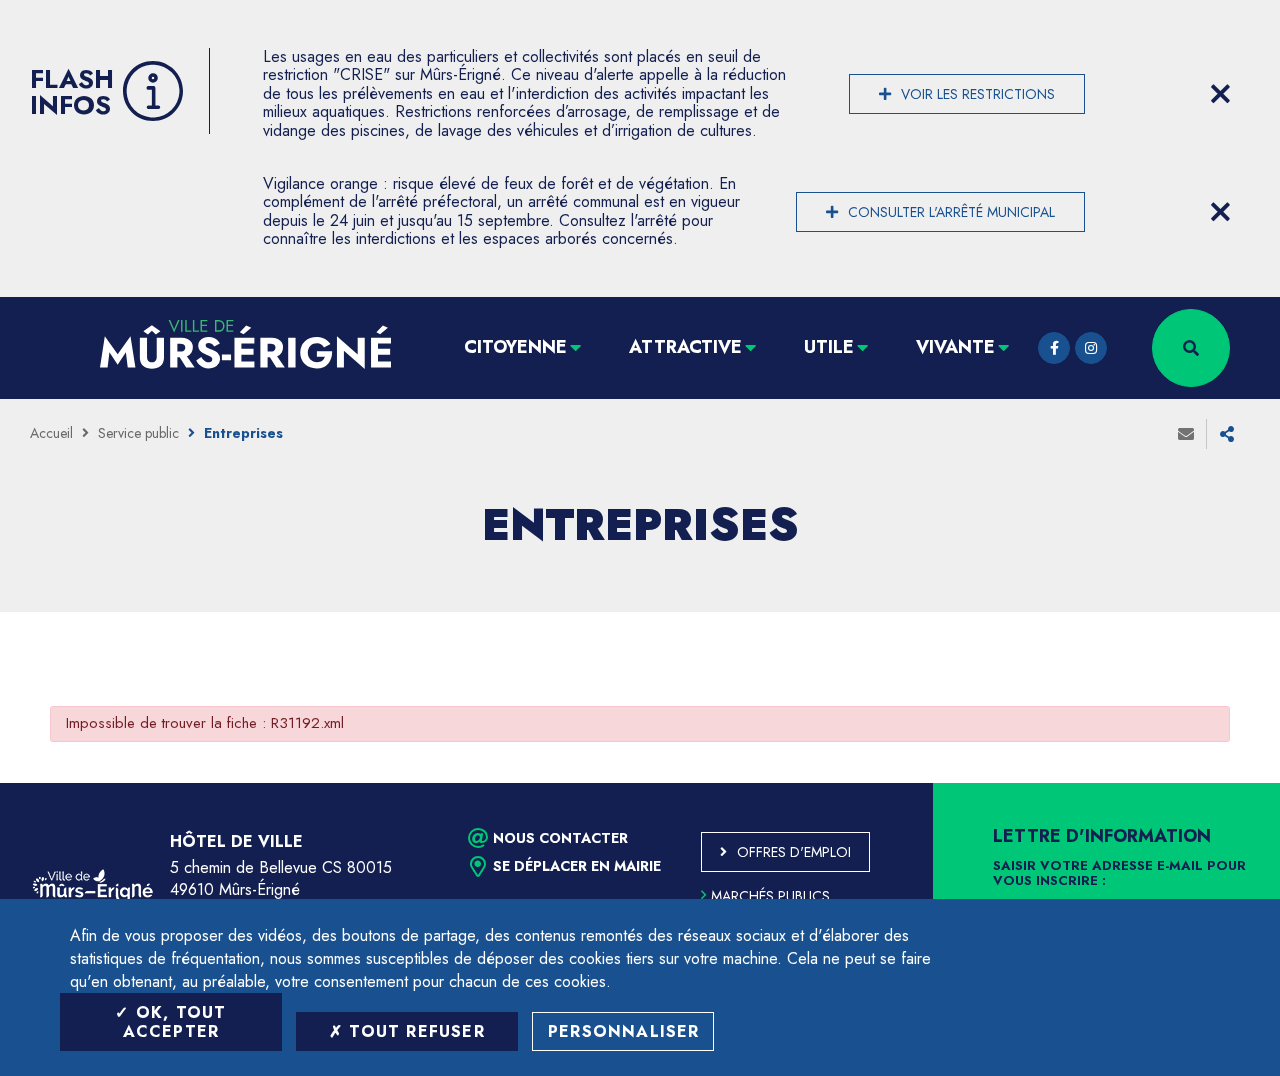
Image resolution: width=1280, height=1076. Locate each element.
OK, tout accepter (175, 1022)
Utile (829, 347)
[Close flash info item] (1220, 94)
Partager (1227, 434)
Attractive (685, 347)
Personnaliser (624, 1031)
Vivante (955, 347)
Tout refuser (414, 1031)
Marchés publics (770, 896)
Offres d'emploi (794, 852)
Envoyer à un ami (1186, 434)
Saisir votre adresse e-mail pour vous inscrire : (1119, 874)
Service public (138, 433)
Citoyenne (515, 347)
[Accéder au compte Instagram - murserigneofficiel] (1091, 348)
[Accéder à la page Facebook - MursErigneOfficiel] (1054, 348)
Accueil (51, 433)
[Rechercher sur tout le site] (1191, 348)
